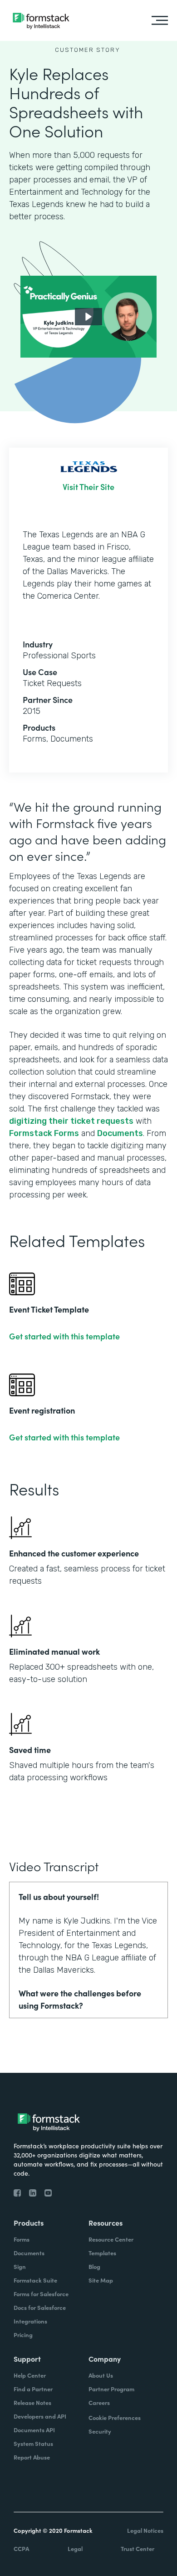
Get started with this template (64, 1336)
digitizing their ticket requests (71, 1121)
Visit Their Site (88, 487)
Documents (120, 1133)
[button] (88, 317)
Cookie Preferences (115, 2417)
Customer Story (88, 50)
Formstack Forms (44, 1133)
